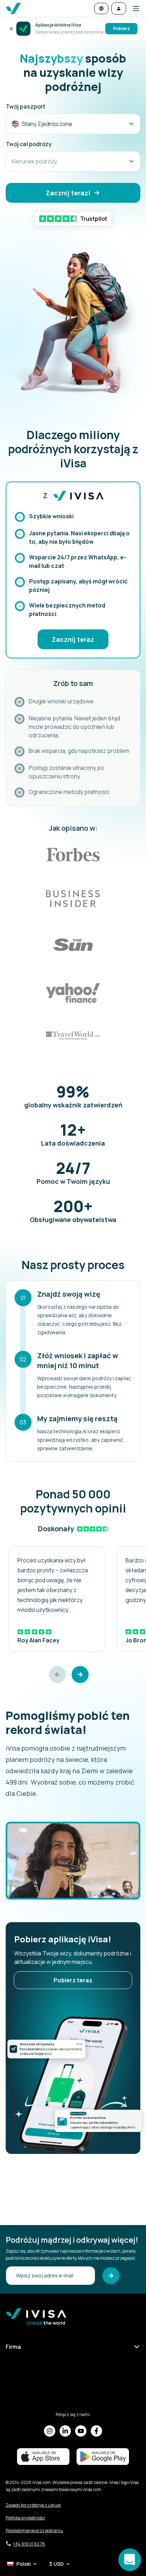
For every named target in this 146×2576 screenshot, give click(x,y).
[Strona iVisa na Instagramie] (50, 2431)
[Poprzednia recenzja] (57, 1689)
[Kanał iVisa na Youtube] (81, 2431)
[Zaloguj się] (119, 8)
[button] (133, 8)
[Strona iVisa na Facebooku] (96, 2431)
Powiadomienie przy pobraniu (34, 2531)
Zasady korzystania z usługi (33, 2505)
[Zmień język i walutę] (101, 8)
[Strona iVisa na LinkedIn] (65, 2431)
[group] (57, 1613)
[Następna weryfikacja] (80, 1689)
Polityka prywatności (25, 2518)
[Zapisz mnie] (111, 2276)
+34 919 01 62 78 (29, 2544)
